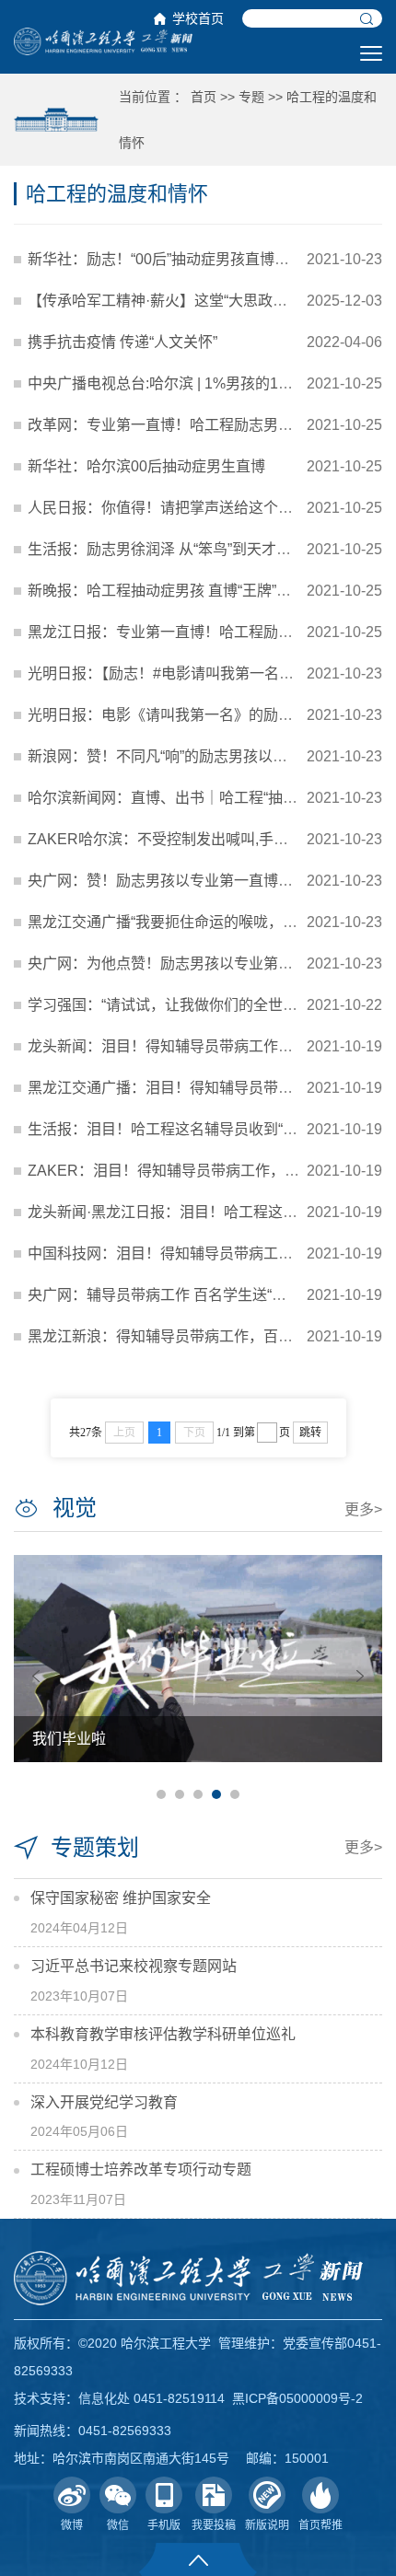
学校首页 (198, 18)
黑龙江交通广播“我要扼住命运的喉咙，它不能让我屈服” (209, 922)
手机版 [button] (164, 2525)
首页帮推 (320, 2525)
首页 (204, 97)
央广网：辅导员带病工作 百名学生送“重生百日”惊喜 (196, 1295)
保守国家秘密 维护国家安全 (121, 1898)
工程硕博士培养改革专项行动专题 (141, 2170)
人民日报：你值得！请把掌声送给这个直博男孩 (182, 508)
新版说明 (267, 2525)
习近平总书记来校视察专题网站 (134, 1966)
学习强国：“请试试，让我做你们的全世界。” (169, 1005)
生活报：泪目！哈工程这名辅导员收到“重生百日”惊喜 (202, 1129)
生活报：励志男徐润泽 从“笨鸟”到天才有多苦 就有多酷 (205, 549)
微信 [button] (118, 2525)
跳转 (310, 1433)
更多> (363, 1509)
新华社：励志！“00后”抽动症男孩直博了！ (166, 259)
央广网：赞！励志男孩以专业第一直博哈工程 (175, 881)
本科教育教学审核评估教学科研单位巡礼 (163, 2034)
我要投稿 (214, 2525)
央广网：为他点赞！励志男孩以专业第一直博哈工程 (197, 963)
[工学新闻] (103, 41)
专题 (251, 97)
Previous (36, 1676)
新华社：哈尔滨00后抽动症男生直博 (146, 466)
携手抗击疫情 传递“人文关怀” (122, 342)
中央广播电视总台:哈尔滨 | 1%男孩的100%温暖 (182, 383)
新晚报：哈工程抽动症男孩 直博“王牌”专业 (167, 591)
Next (360, 1676)
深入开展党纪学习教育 (104, 2102)
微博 (72, 2525)
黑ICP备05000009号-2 (297, 2398)
